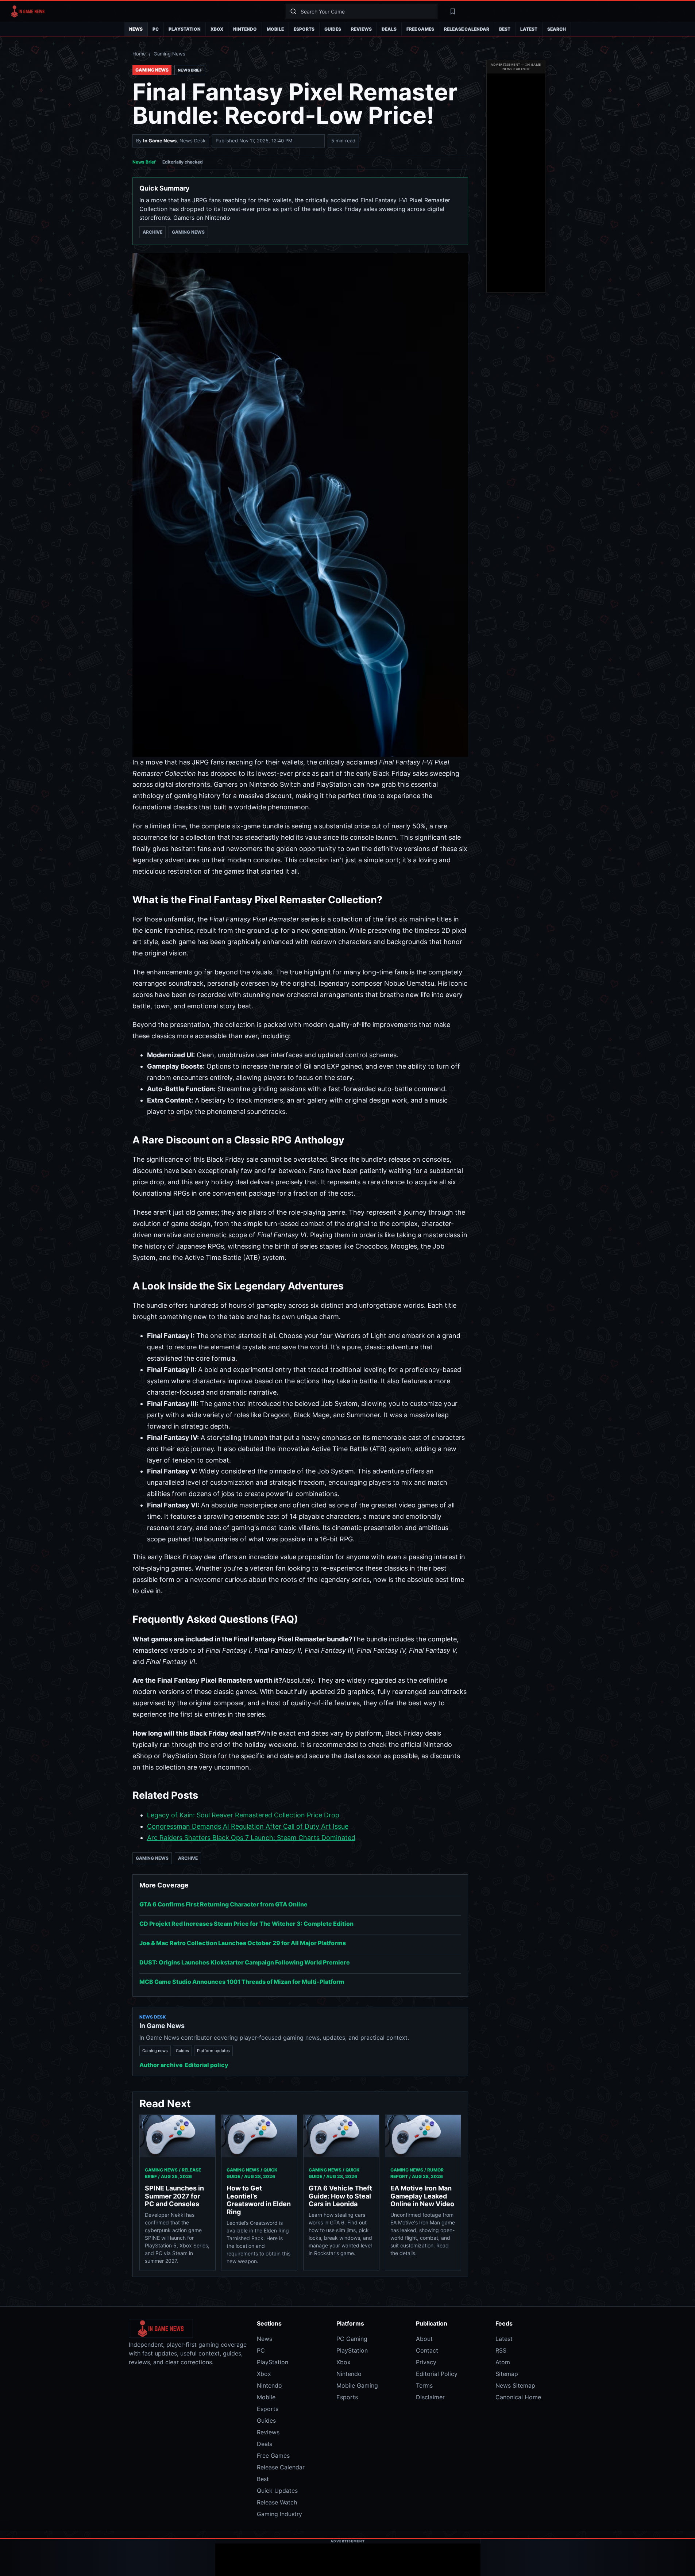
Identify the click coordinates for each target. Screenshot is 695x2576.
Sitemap (507, 2374)
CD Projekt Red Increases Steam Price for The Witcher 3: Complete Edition (246, 1924)
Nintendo (245, 29)
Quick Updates (277, 2491)
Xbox (217, 29)
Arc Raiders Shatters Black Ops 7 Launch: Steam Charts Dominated (251, 1838)
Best (505, 29)
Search (557, 29)
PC (156, 29)
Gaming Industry (279, 2514)
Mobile (275, 29)
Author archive (161, 2065)
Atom (503, 2362)
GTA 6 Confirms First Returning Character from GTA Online (223, 1904)
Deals (389, 29)
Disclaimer (430, 2397)
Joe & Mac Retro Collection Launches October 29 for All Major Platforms (243, 1943)
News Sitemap (515, 2385)
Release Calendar (467, 29)
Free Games (420, 29)
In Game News (160, 141)
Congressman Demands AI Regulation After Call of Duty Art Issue (248, 1826)
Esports (304, 29)
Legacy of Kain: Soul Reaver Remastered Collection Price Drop (243, 1815)
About (424, 2339)
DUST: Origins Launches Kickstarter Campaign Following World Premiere (245, 1962)
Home (139, 54)
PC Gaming (352, 2339)
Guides (333, 29)
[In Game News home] (142, 11)
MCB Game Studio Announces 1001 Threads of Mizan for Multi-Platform (242, 1982)
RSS (501, 2350)
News (136, 29)
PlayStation (185, 29)
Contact (427, 2350)
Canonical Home (518, 2397)
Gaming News (169, 54)
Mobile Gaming (357, 2385)
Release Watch (277, 2502)
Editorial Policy (437, 2374)
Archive (152, 232)
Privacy (426, 2362)
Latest (529, 29)
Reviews (361, 29)
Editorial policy (206, 2065)
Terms (424, 2385)
